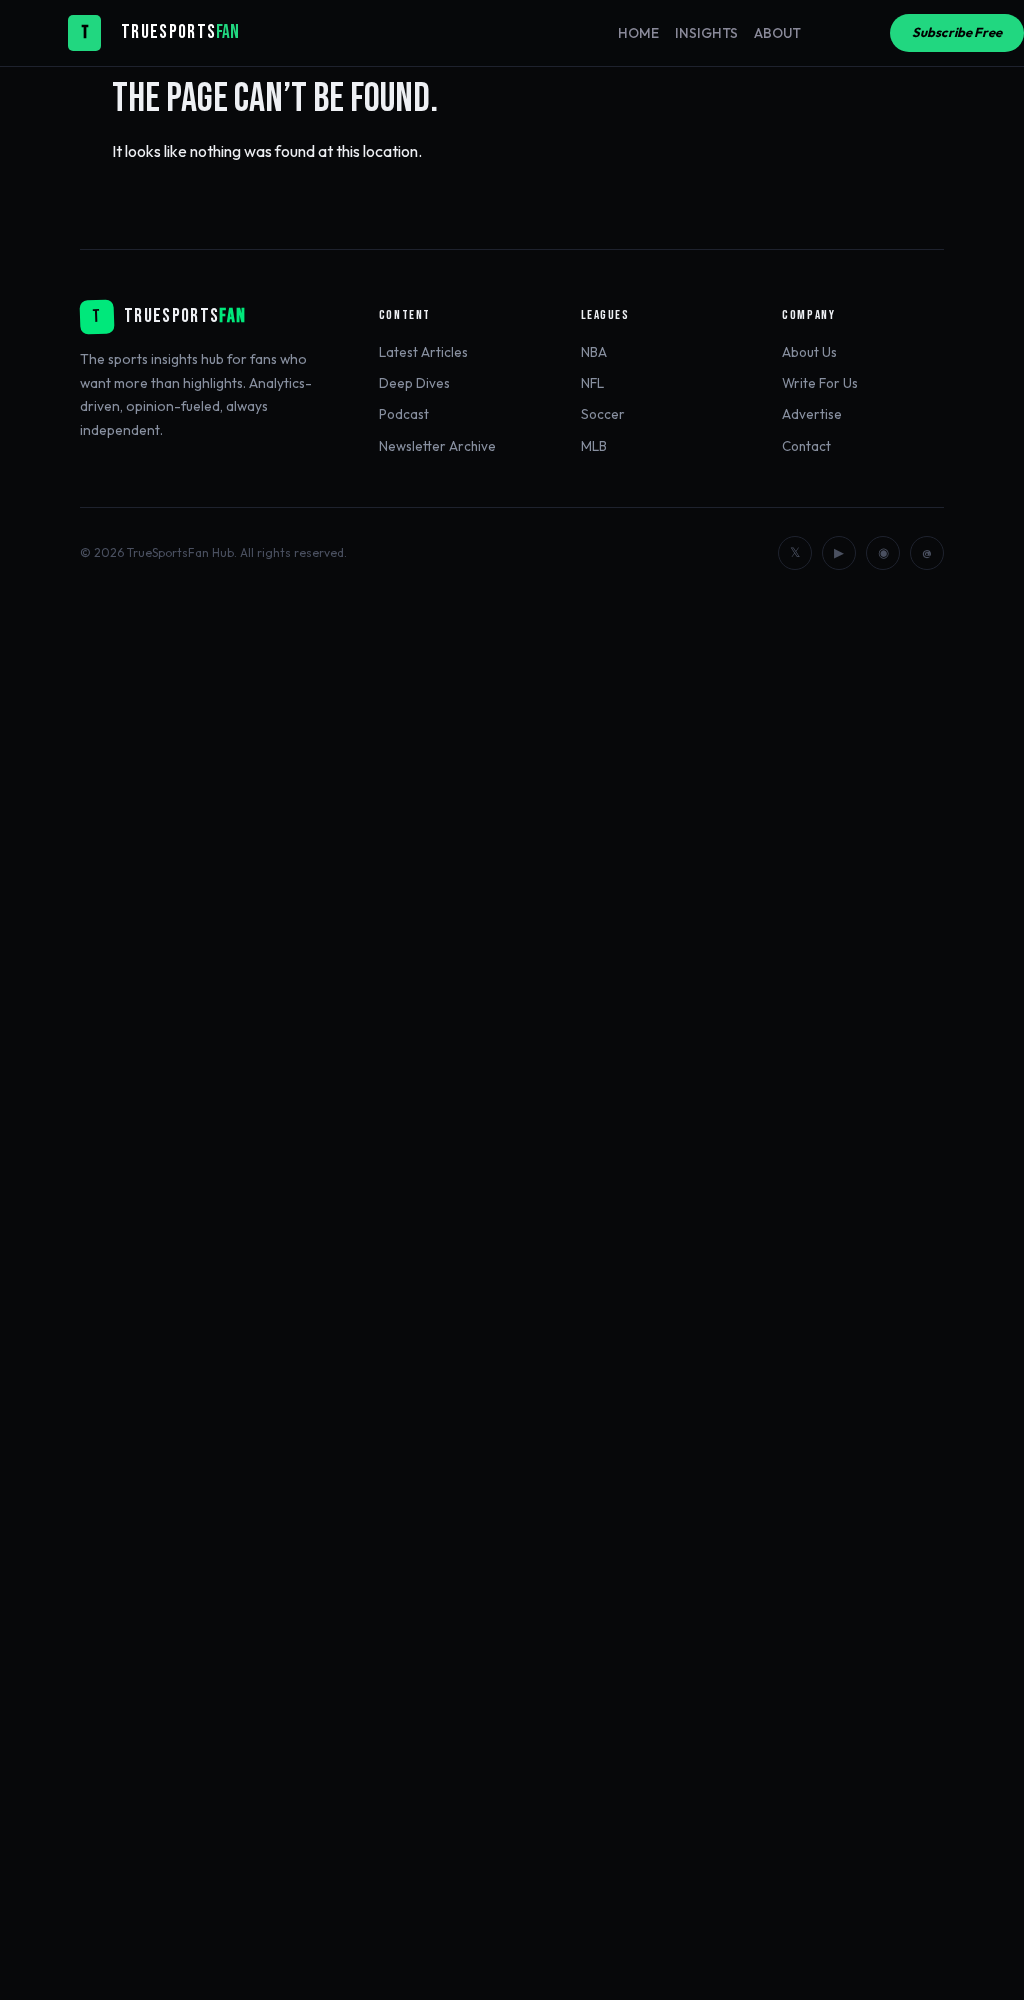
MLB (594, 446)
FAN (227, 32)
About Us (809, 352)
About (777, 33)
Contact (806, 446)
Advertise (812, 414)
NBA (594, 352)
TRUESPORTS (168, 32)
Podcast (404, 414)
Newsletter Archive (437, 446)
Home (638, 33)
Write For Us (820, 383)
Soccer (603, 414)
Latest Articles (423, 352)
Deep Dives (414, 383)
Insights (706, 33)
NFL (592, 383)
